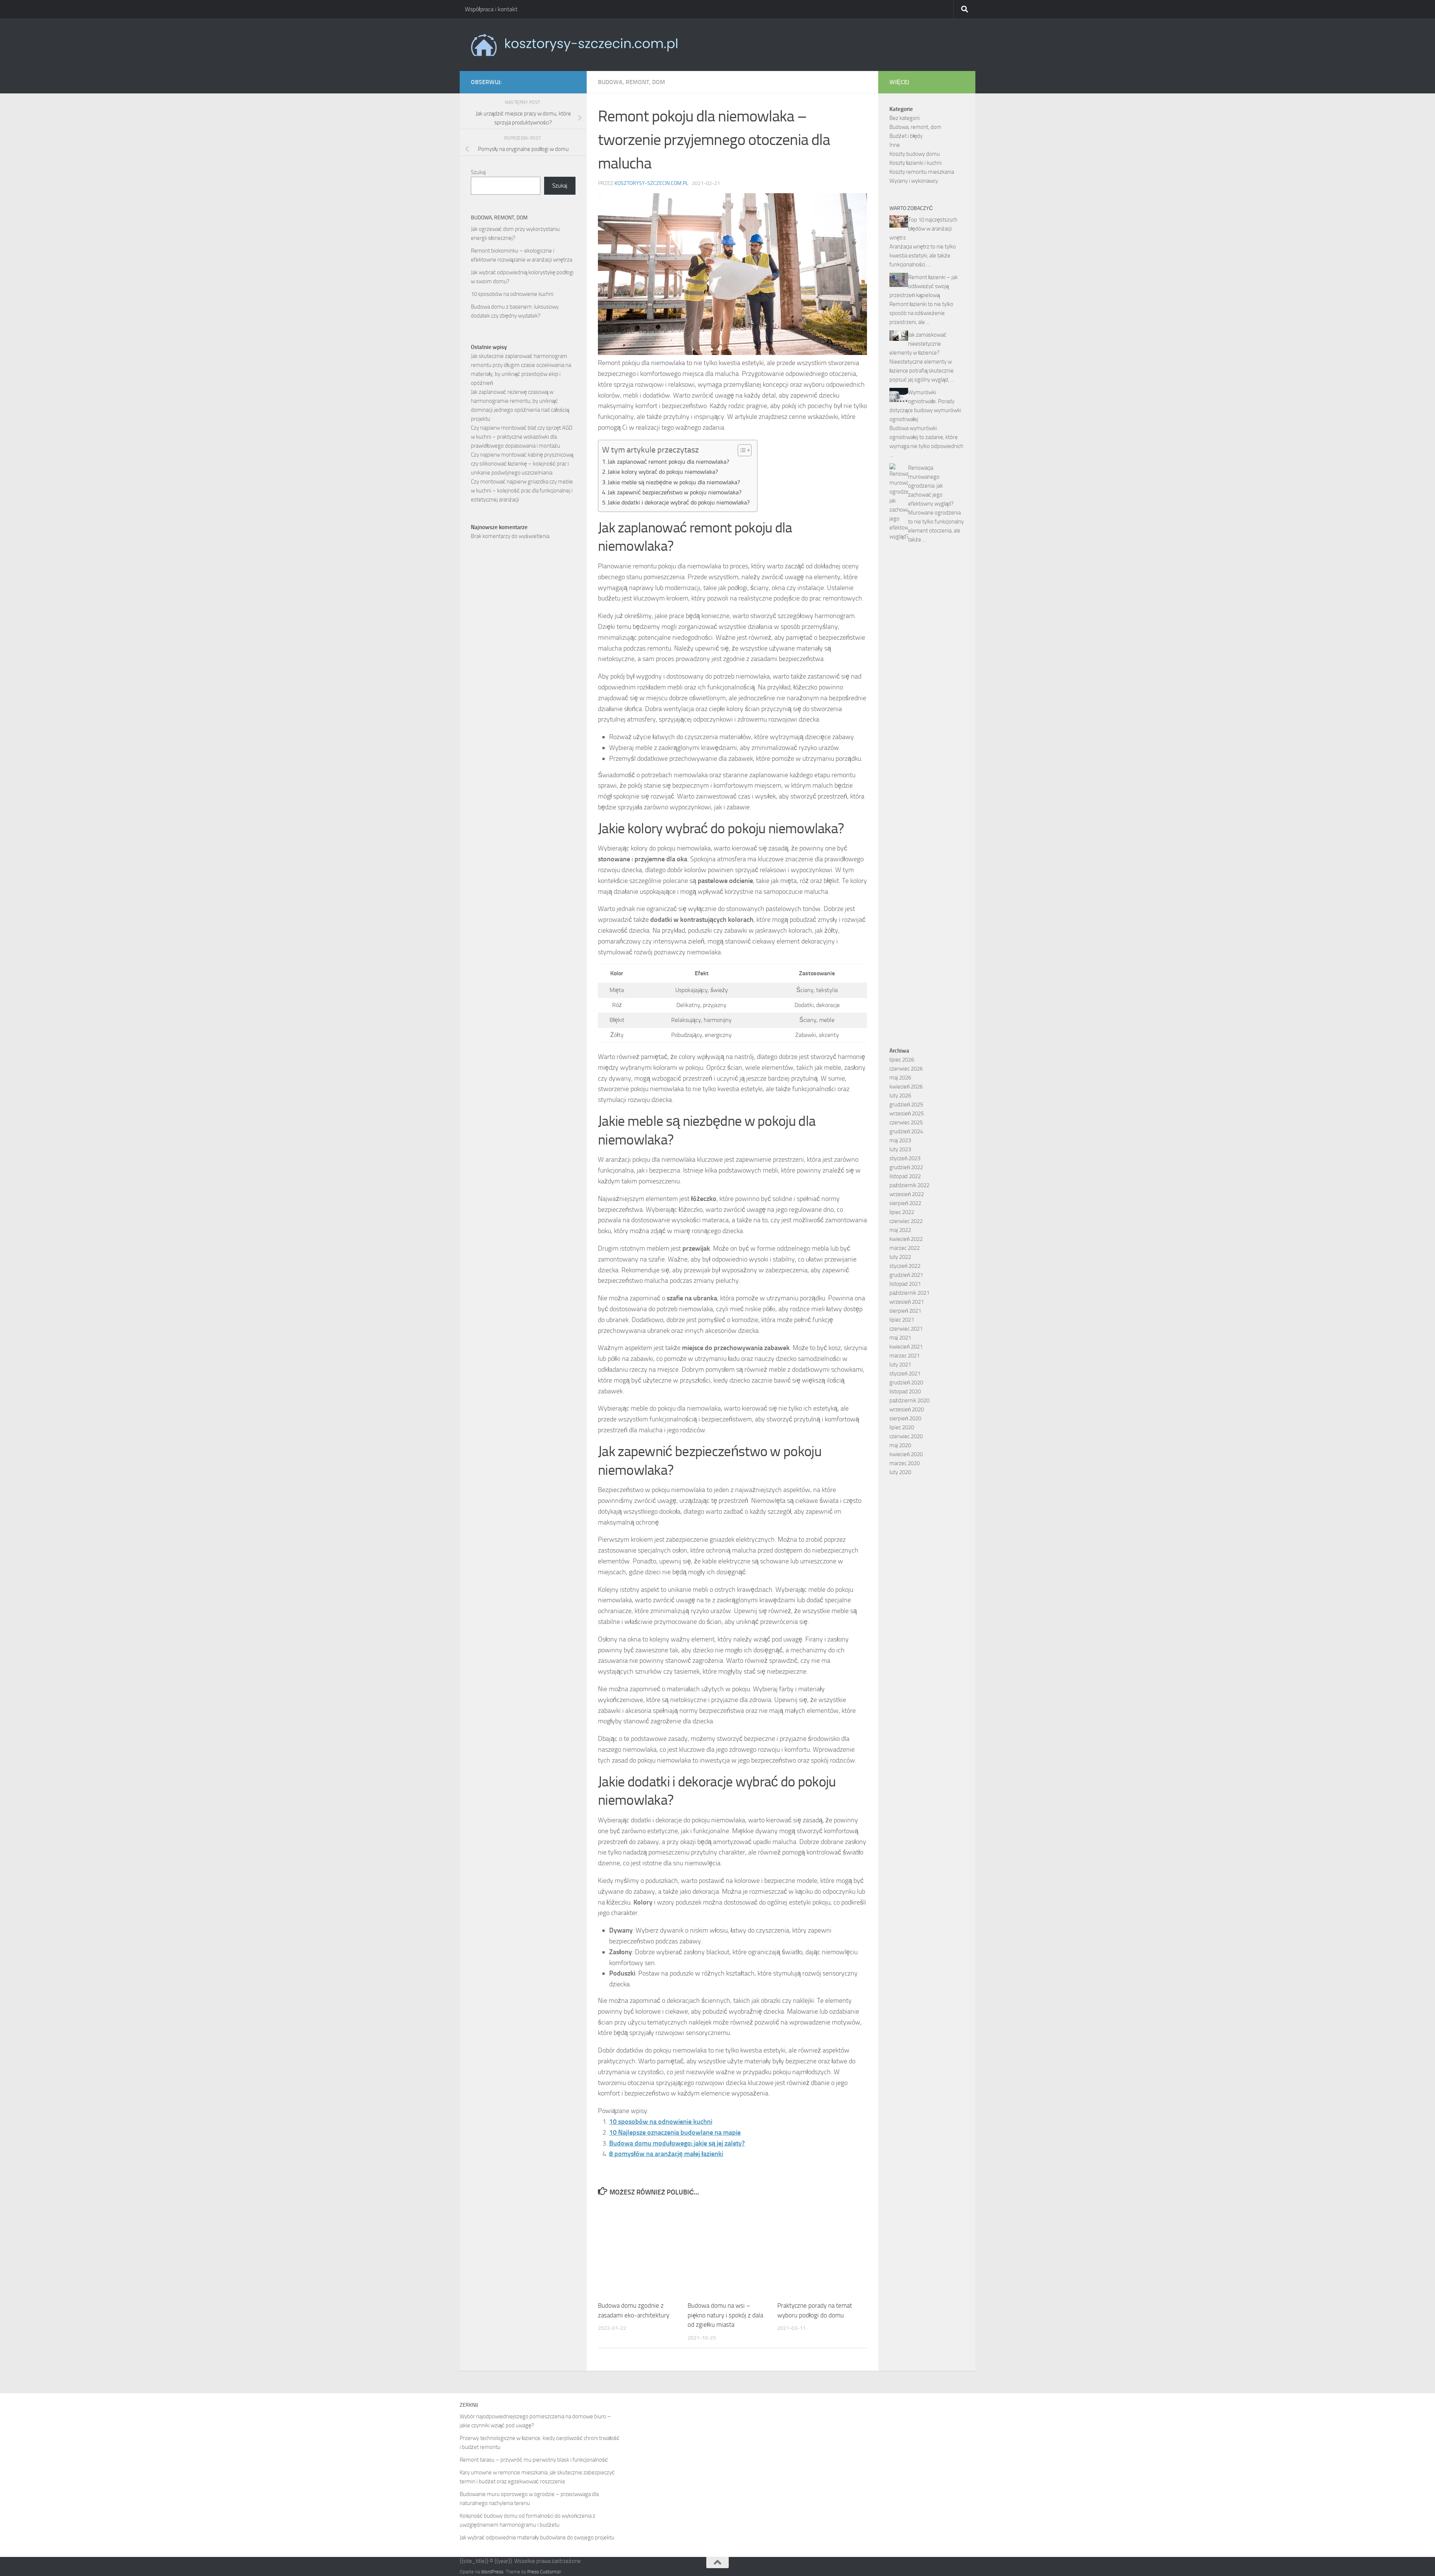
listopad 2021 (905, 1284)
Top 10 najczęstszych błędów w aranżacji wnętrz (923, 229)
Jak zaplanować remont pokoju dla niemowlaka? (668, 462)
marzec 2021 (905, 1356)
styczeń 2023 (905, 1158)
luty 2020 (900, 1472)
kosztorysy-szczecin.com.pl (651, 183)
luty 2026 (900, 1096)
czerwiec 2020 (906, 1436)
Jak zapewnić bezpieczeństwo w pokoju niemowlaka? (675, 492)
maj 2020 (900, 1445)
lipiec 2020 (902, 1427)
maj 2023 (900, 1140)
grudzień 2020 (906, 1383)
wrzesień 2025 (907, 1114)
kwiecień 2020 (906, 1454)
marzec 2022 (905, 1248)
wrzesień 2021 (907, 1302)
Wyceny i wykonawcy (914, 181)
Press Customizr (544, 2572)
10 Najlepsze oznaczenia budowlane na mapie (675, 2132)
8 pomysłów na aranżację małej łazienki (666, 2154)
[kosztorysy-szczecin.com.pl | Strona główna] (574, 45)
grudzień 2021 (906, 1275)
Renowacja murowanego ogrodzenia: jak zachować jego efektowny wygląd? (931, 486)
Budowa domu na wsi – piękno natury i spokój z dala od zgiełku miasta (725, 2315)
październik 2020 (909, 1400)
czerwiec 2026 (906, 1069)
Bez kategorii (905, 118)
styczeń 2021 (905, 1374)
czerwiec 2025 (906, 1122)
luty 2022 (900, 1257)
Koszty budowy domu (915, 154)
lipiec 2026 (902, 1060)
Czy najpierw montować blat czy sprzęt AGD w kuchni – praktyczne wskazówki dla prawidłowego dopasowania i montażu (522, 437)
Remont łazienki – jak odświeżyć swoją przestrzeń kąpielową (924, 286)
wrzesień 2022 (907, 1194)
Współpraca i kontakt (491, 9)
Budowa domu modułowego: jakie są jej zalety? (677, 2143)
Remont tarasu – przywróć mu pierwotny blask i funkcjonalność (534, 2460)
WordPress (492, 2572)
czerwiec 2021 (906, 1329)
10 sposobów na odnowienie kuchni (661, 2122)
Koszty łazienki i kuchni (916, 163)
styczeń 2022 (905, 1266)
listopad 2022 (905, 1176)
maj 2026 (900, 1078)
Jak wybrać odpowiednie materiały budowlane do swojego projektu (537, 2538)
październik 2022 (909, 1185)
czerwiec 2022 (906, 1221)
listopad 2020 (905, 1392)
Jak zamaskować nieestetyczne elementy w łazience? (918, 344)
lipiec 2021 (902, 1320)
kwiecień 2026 (906, 1087)
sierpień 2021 (905, 1311)
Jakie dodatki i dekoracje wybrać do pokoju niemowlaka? (679, 502)
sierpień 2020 (905, 1418)
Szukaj (478, 172)
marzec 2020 (905, 1463)
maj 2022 (900, 1230)
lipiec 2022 (902, 1212)
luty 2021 (900, 1365)
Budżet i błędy (906, 136)
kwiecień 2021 (906, 1347)
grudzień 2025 (906, 1105)
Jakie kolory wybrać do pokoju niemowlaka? (663, 472)
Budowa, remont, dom (632, 82)
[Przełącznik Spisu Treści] (741, 450)
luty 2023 (900, 1149)
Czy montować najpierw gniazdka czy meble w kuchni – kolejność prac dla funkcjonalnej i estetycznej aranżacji (522, 491)
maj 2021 (900, 1338)
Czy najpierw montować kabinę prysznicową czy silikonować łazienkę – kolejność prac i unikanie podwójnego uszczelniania (522, 464)
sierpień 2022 (905, 1203)
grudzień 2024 (906, 1131)
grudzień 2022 (906, 1167)
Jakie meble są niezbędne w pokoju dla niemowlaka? (674, 482)
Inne (895, 145)
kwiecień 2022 (906, 1239)
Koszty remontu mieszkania (922, 172)
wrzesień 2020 (907, 1409)
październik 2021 (909, 1293)
